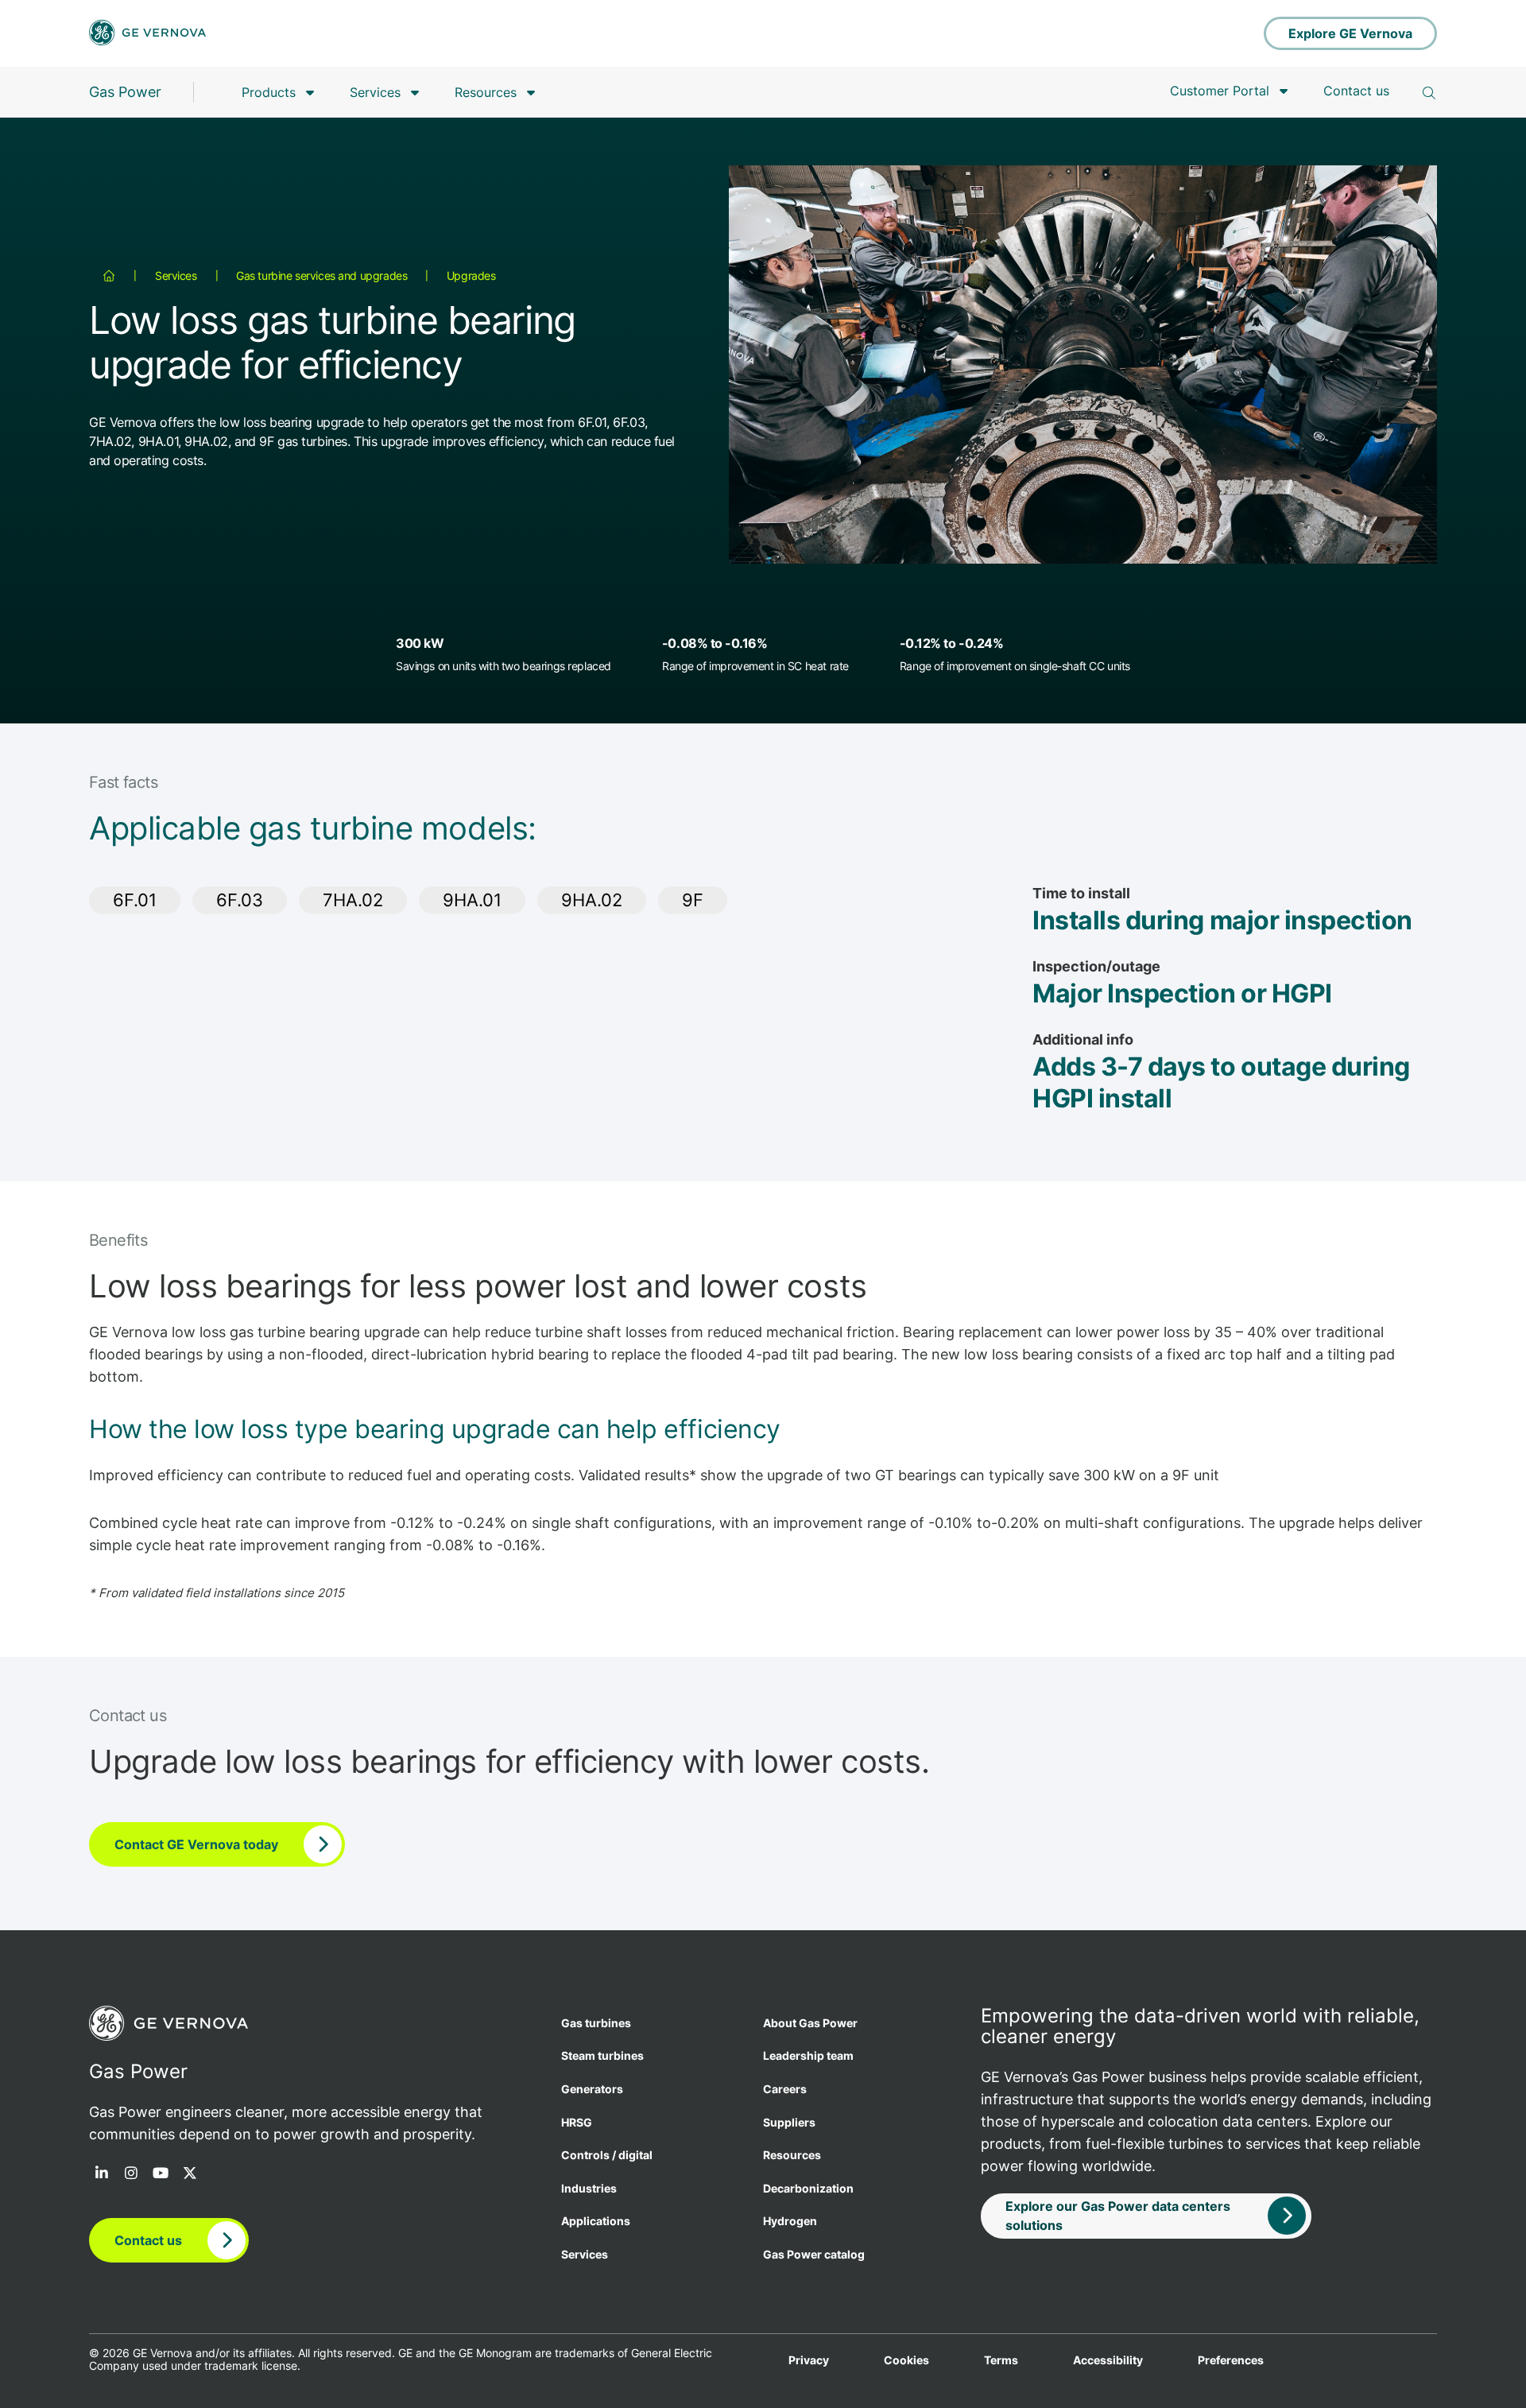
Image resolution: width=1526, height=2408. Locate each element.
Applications (596, 2221)
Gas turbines (596, 2023)
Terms (1001, 2360)
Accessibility (1108, 2360)
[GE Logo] (147, 34)
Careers (785, 2089)
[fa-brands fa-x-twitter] (190, 2174)
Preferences (1231, 2360)
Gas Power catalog (814, 2254)
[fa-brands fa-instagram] (131, 2174)
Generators (592, 2089)
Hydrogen (790, 2221)
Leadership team (808, 2055)
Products (269, 92)
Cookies (906, 2360)
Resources (486, 92)
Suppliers (789, 2122)
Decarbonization (808, 2188)
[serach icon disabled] (1429, 93)
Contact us (1356, 91)
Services (375, 92)
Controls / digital (607, 2155)
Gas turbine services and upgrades (321, 275)
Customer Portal (1220, 91)
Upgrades (471, 275)
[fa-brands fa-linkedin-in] (102, 2174)
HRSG (577, 2122)
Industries (589, 2188)
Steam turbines (602, 2055)
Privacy (809, 2360)
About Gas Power (810, 2023)
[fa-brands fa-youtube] (161, 2174)
